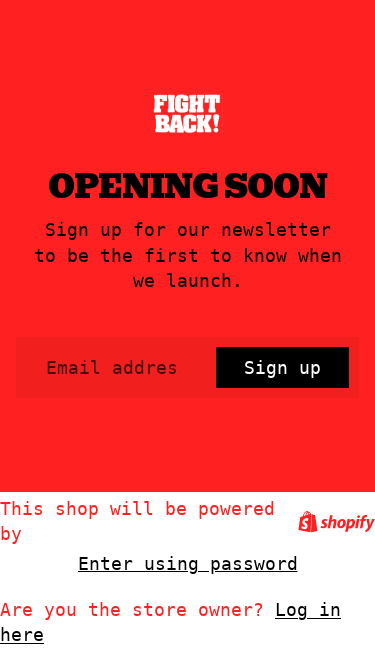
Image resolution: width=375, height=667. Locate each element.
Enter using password (188, 563)
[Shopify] (336, 521)
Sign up (282, 367)
